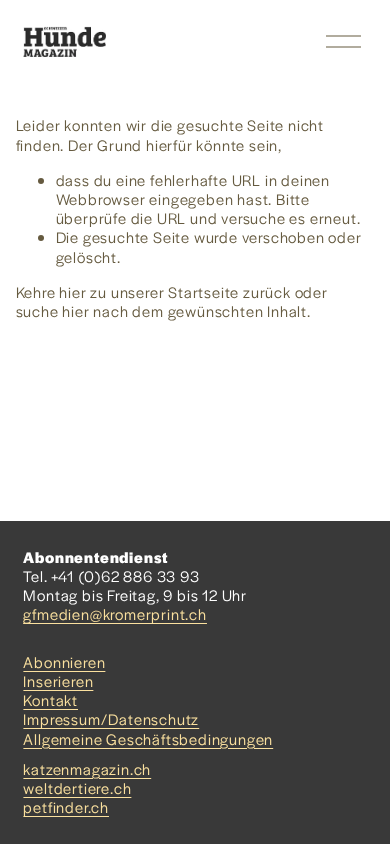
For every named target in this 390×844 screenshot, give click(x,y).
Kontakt (50, 699)
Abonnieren (64, 661)
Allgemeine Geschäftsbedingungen (148, 738)
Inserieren (58, 680)
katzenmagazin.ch (87, 768)
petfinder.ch (66, 806)
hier (72, 291)
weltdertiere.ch (77, 787)
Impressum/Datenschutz (111, 718)
